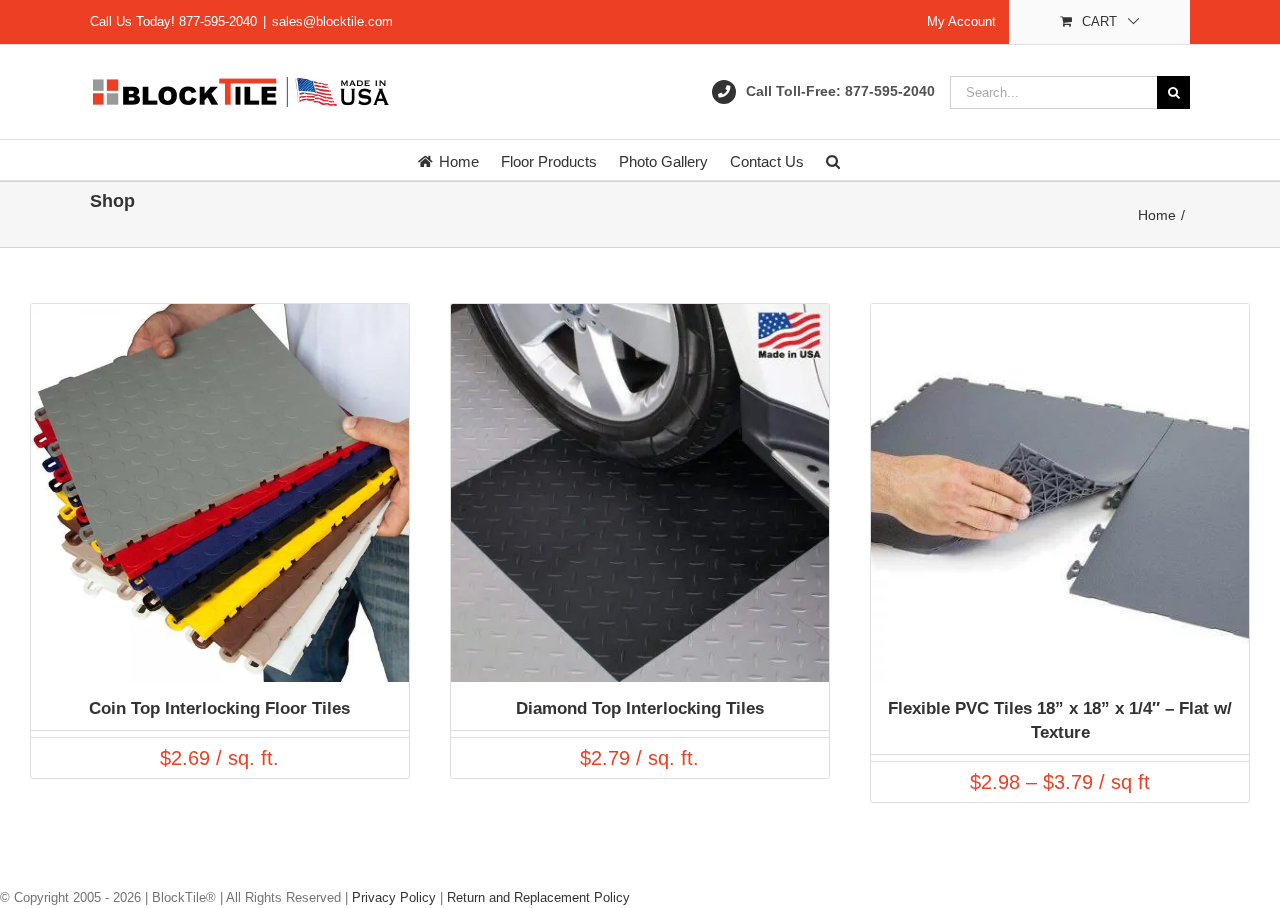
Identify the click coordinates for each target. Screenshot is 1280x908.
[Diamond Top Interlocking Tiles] (640, 313)
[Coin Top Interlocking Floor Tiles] (220, 313)
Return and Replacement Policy (538, 897)
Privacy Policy (394, 897)
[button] (833, 160)
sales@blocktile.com (332, 21)
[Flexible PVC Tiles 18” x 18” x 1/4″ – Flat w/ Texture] (1060, 313)
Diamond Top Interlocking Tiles (640, 708)
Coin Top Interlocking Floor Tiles (219, 708)
